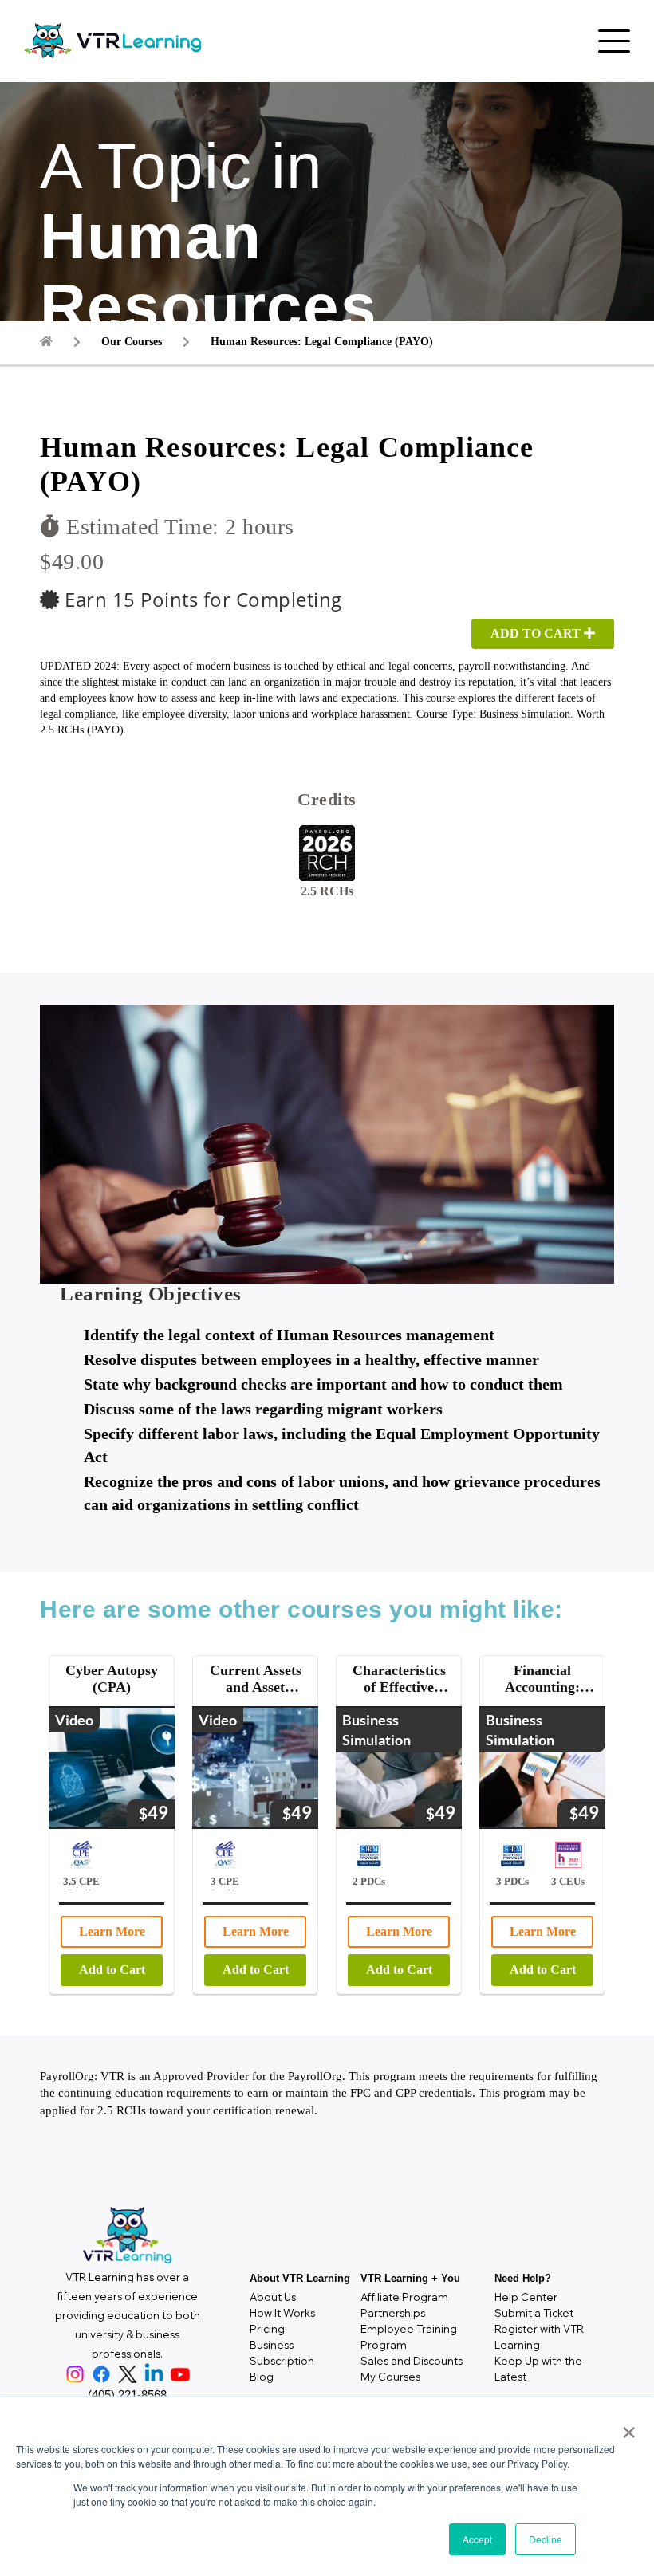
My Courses (390, 2377)
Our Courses (132, 342)
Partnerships (393, 2313)
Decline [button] (546, 2539)
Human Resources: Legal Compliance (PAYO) (322, 342)
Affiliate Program (404, 2297)
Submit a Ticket (534, 2313)
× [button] (626, 2427)
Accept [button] (477, 2539)
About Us (273, 2297)
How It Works (282, 2313)
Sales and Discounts (412, 2361)
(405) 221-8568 (127, 2395)
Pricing (267, 2329)
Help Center (526, 2297)
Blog (262, 2377)
